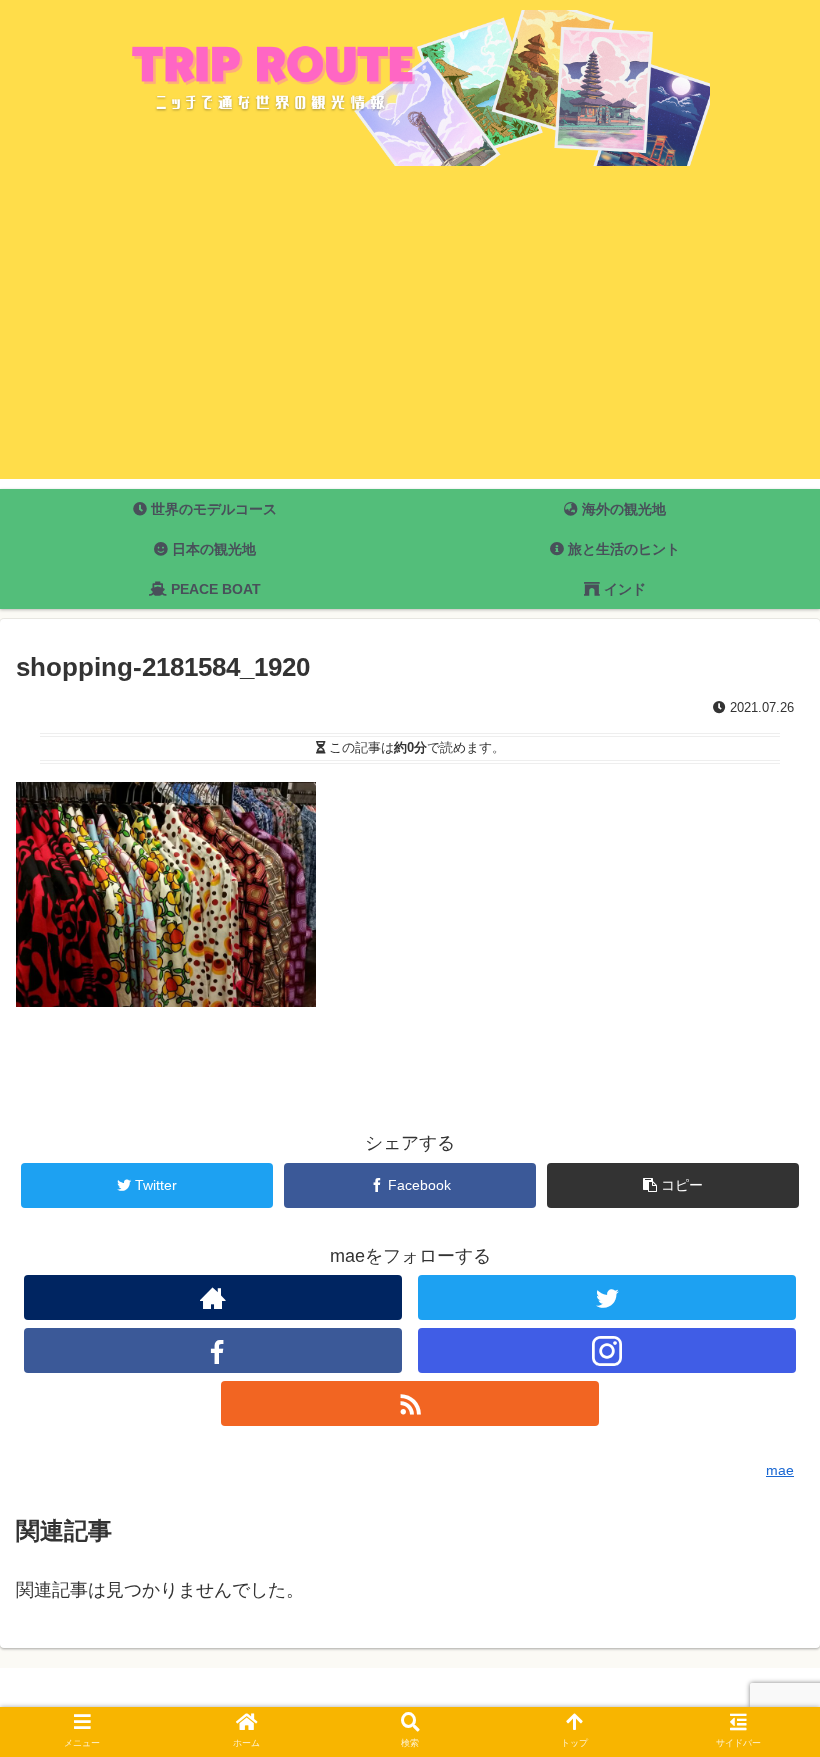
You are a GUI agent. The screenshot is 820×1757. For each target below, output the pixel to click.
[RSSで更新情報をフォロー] (410, 1403)
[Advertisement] (410, 339)
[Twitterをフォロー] (607, 1297)
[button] (758, 1633)
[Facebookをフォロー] (213, 1350)
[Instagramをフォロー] (607, 1350)
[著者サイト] (213, 1297)
